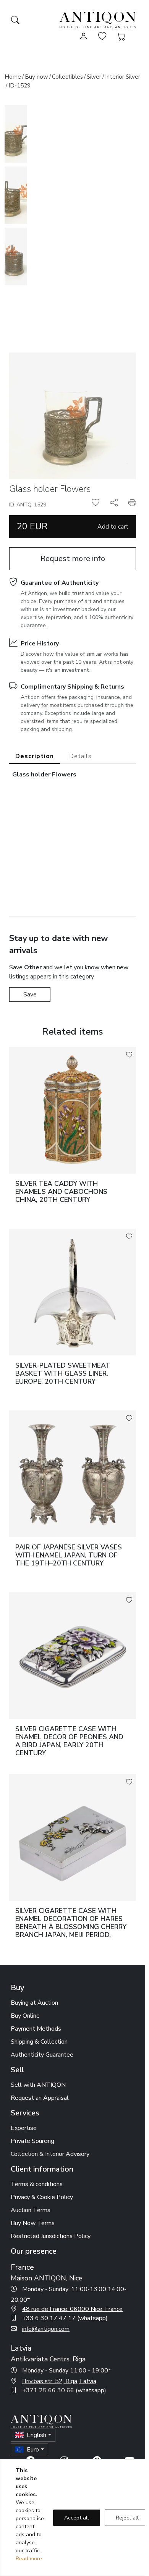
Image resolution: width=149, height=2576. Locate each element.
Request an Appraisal (40, 2098)
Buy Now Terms (33, 2223)
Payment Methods (36, 2029)
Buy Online (25, 2016)
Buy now (36, 77)
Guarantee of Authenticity (60, 583)
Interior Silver (123, 77)
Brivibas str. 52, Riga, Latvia (59, 2381)
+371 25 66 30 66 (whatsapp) (64, 2390)
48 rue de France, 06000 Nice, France (72, 2309)
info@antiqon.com (46, 2329)
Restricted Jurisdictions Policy (51, 2236)
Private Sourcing (32, 2141)
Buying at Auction (34, 2003)
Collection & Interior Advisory (50, 2154)
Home (13, 77)
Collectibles (67, 77)
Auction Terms (31, 2210)
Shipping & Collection (39, 2042)
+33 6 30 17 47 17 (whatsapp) (65, 2318)
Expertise (24, 2128)
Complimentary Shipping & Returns (72, 687)
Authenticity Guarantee (42, 2055)
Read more (29, 2559)
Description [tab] (35, 756)
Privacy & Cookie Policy (42, 2197)
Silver (94, 77)
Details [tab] (80, 756)
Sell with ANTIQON (38, 2085)
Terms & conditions (37, 2184)
